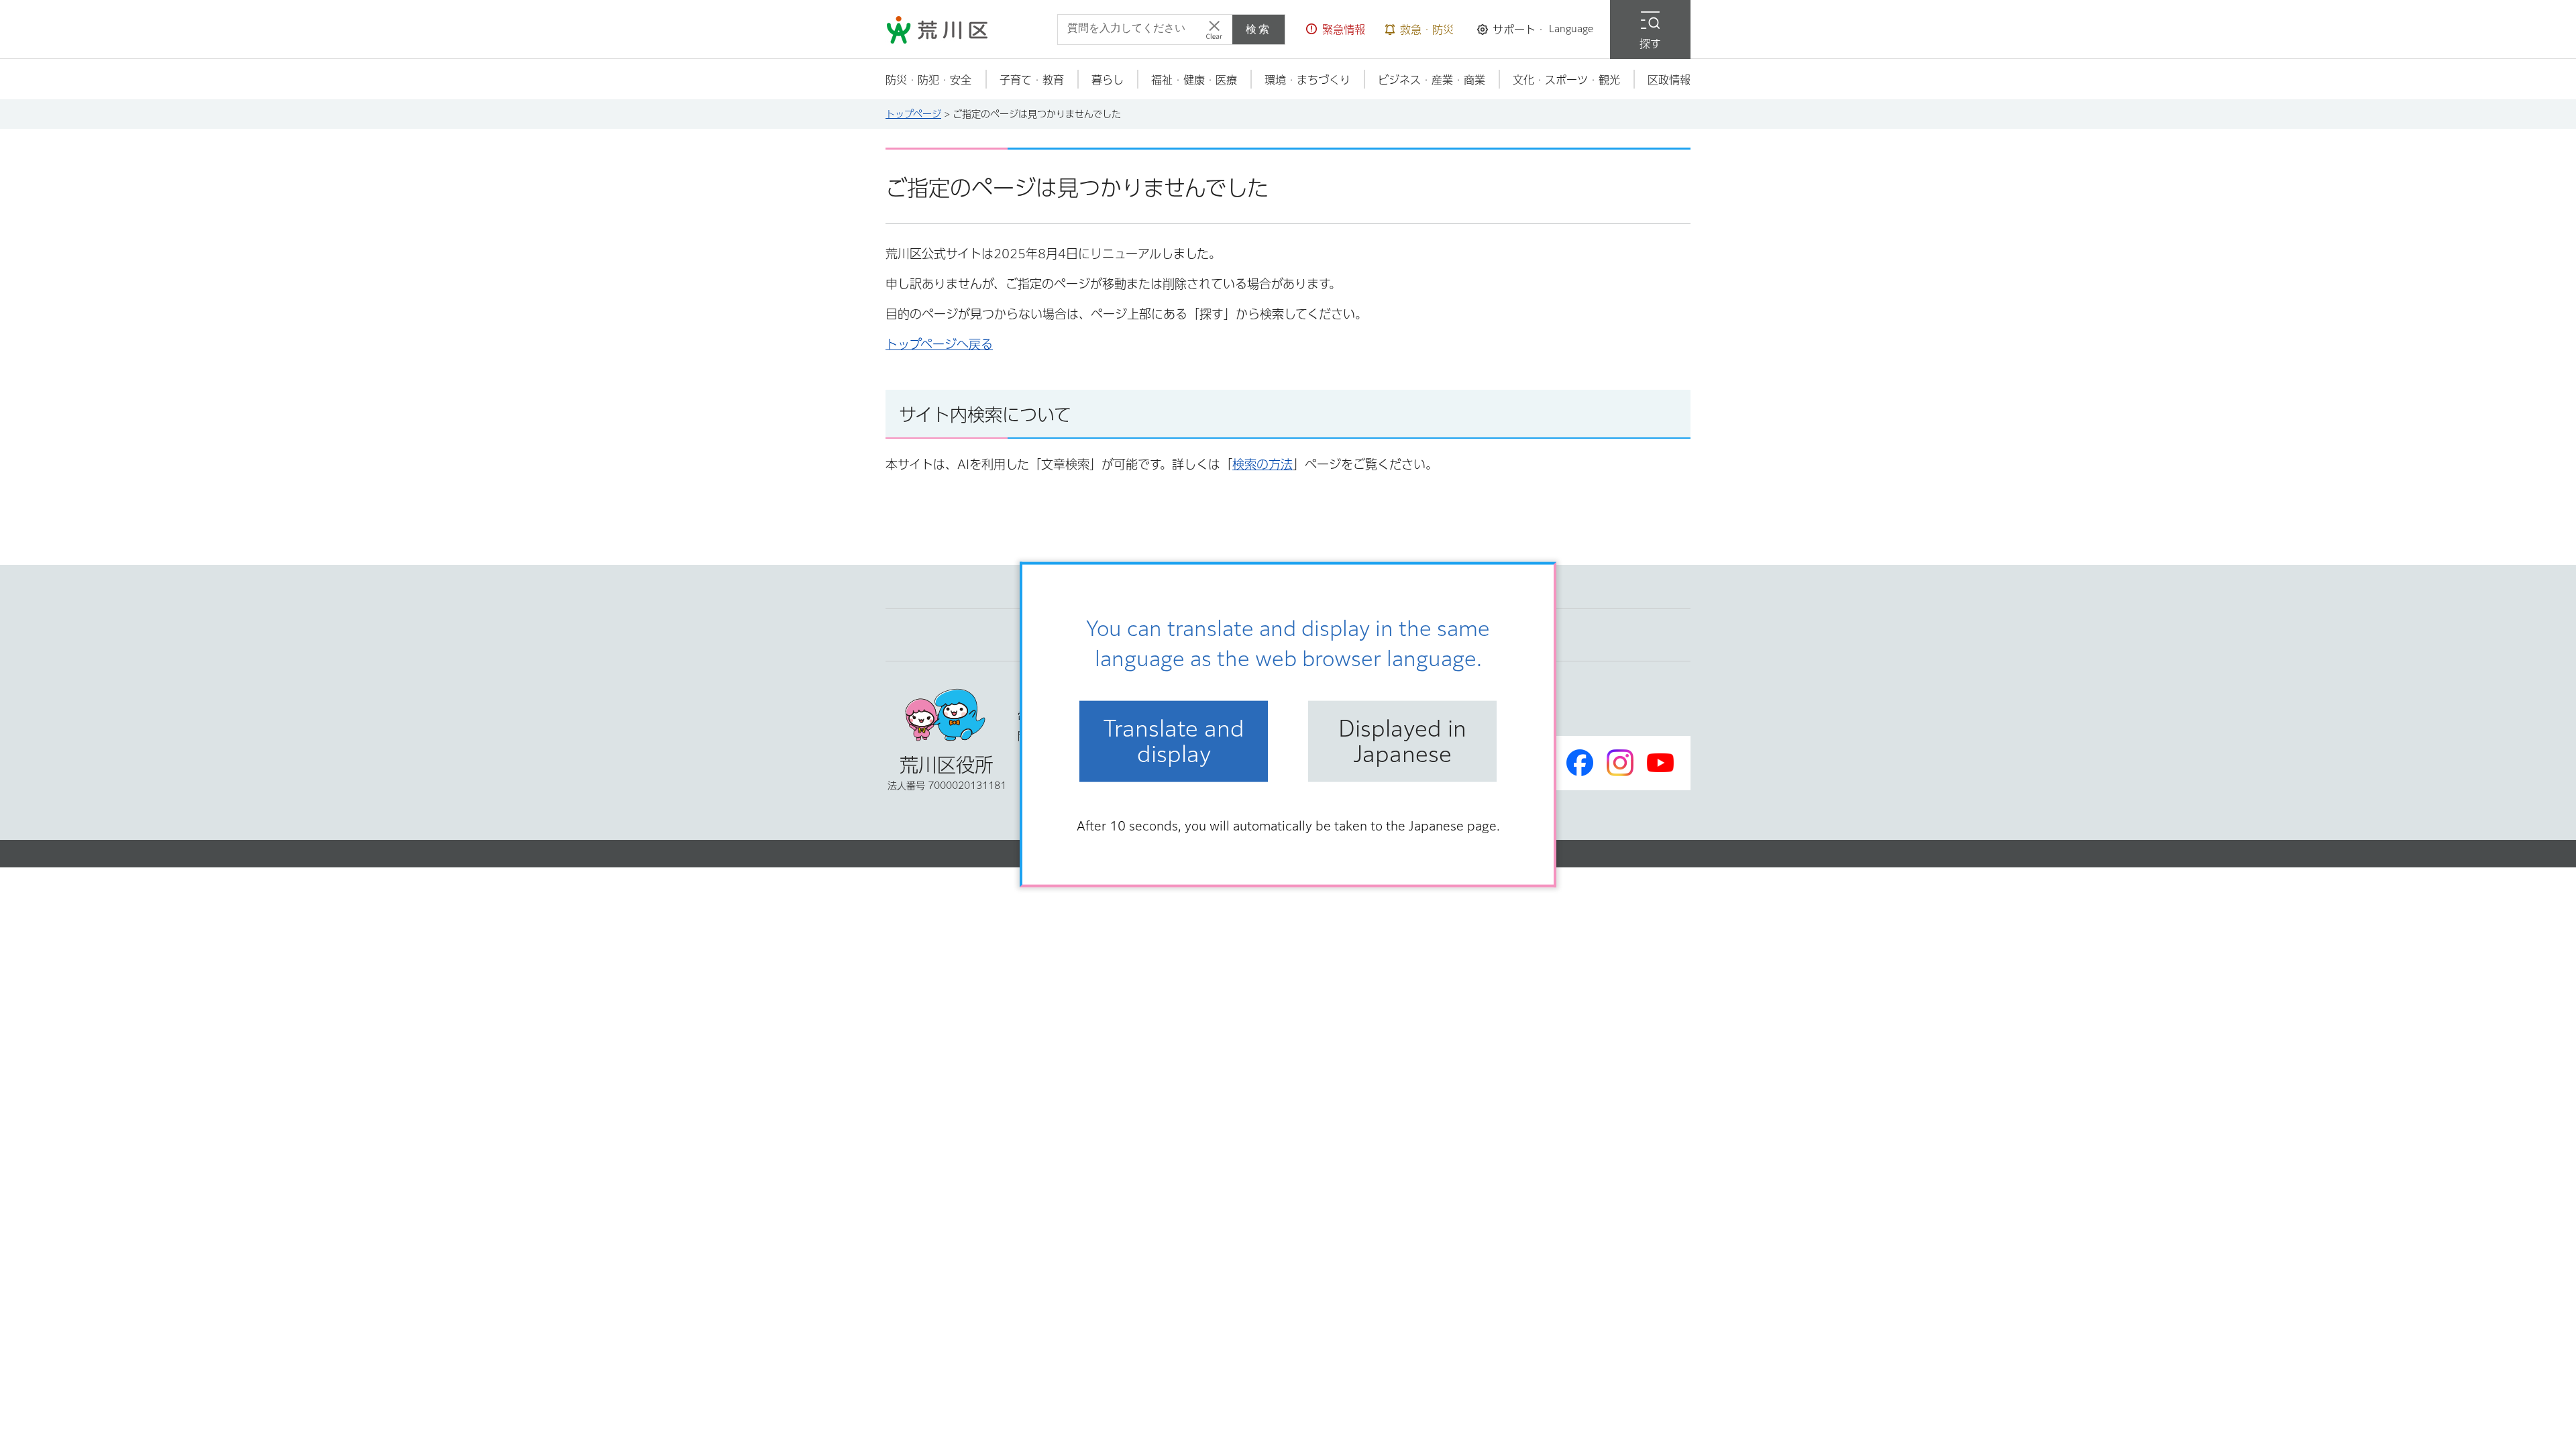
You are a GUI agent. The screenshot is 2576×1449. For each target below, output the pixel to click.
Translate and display (1174, 741)
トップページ (913, 114)
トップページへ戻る (939, 344)
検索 (1258, 29)
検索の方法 (1263, 464)
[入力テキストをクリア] (1214, 30)
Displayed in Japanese (1402, 741)
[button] (1336, 30)
